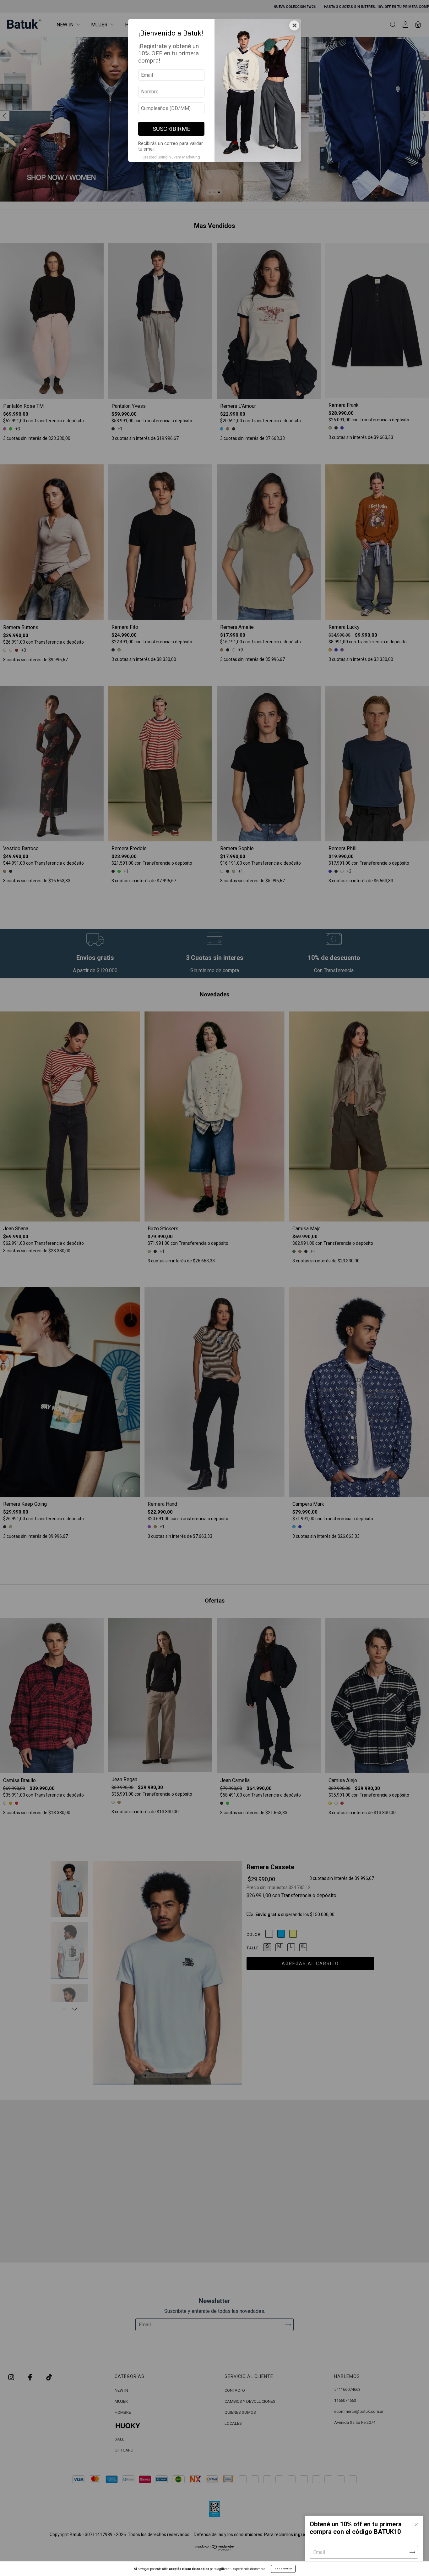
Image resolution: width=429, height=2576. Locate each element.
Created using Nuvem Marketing (171, 157)
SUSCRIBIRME (171, 129)
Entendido (283, 2569)
